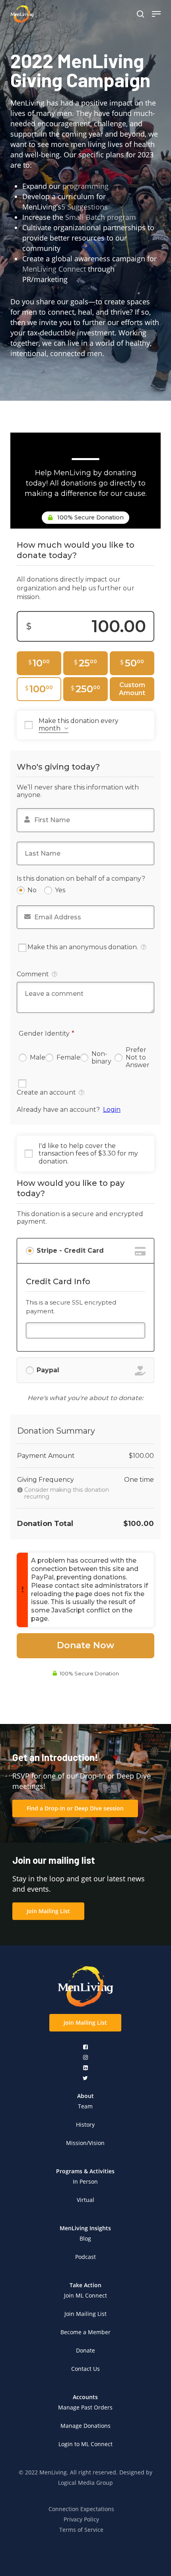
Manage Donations (85, 2426)
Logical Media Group (85, 2483)
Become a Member (85, 2332)
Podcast (85, 2257)
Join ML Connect (85, 2295)
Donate (85, 2350)
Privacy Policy (81, 2519)
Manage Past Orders (85, 2407)
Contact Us (85, 2369)
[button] (75, 1808)
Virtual (85, 2200)
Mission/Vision (85, 2143)
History (85, 2124)
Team (85, 2106)
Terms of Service (81, 2530)
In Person (85, 2181)
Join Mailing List (85, 2314)
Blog (85, 2238)
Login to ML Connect (85, 2444)
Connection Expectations (81, 2509)
